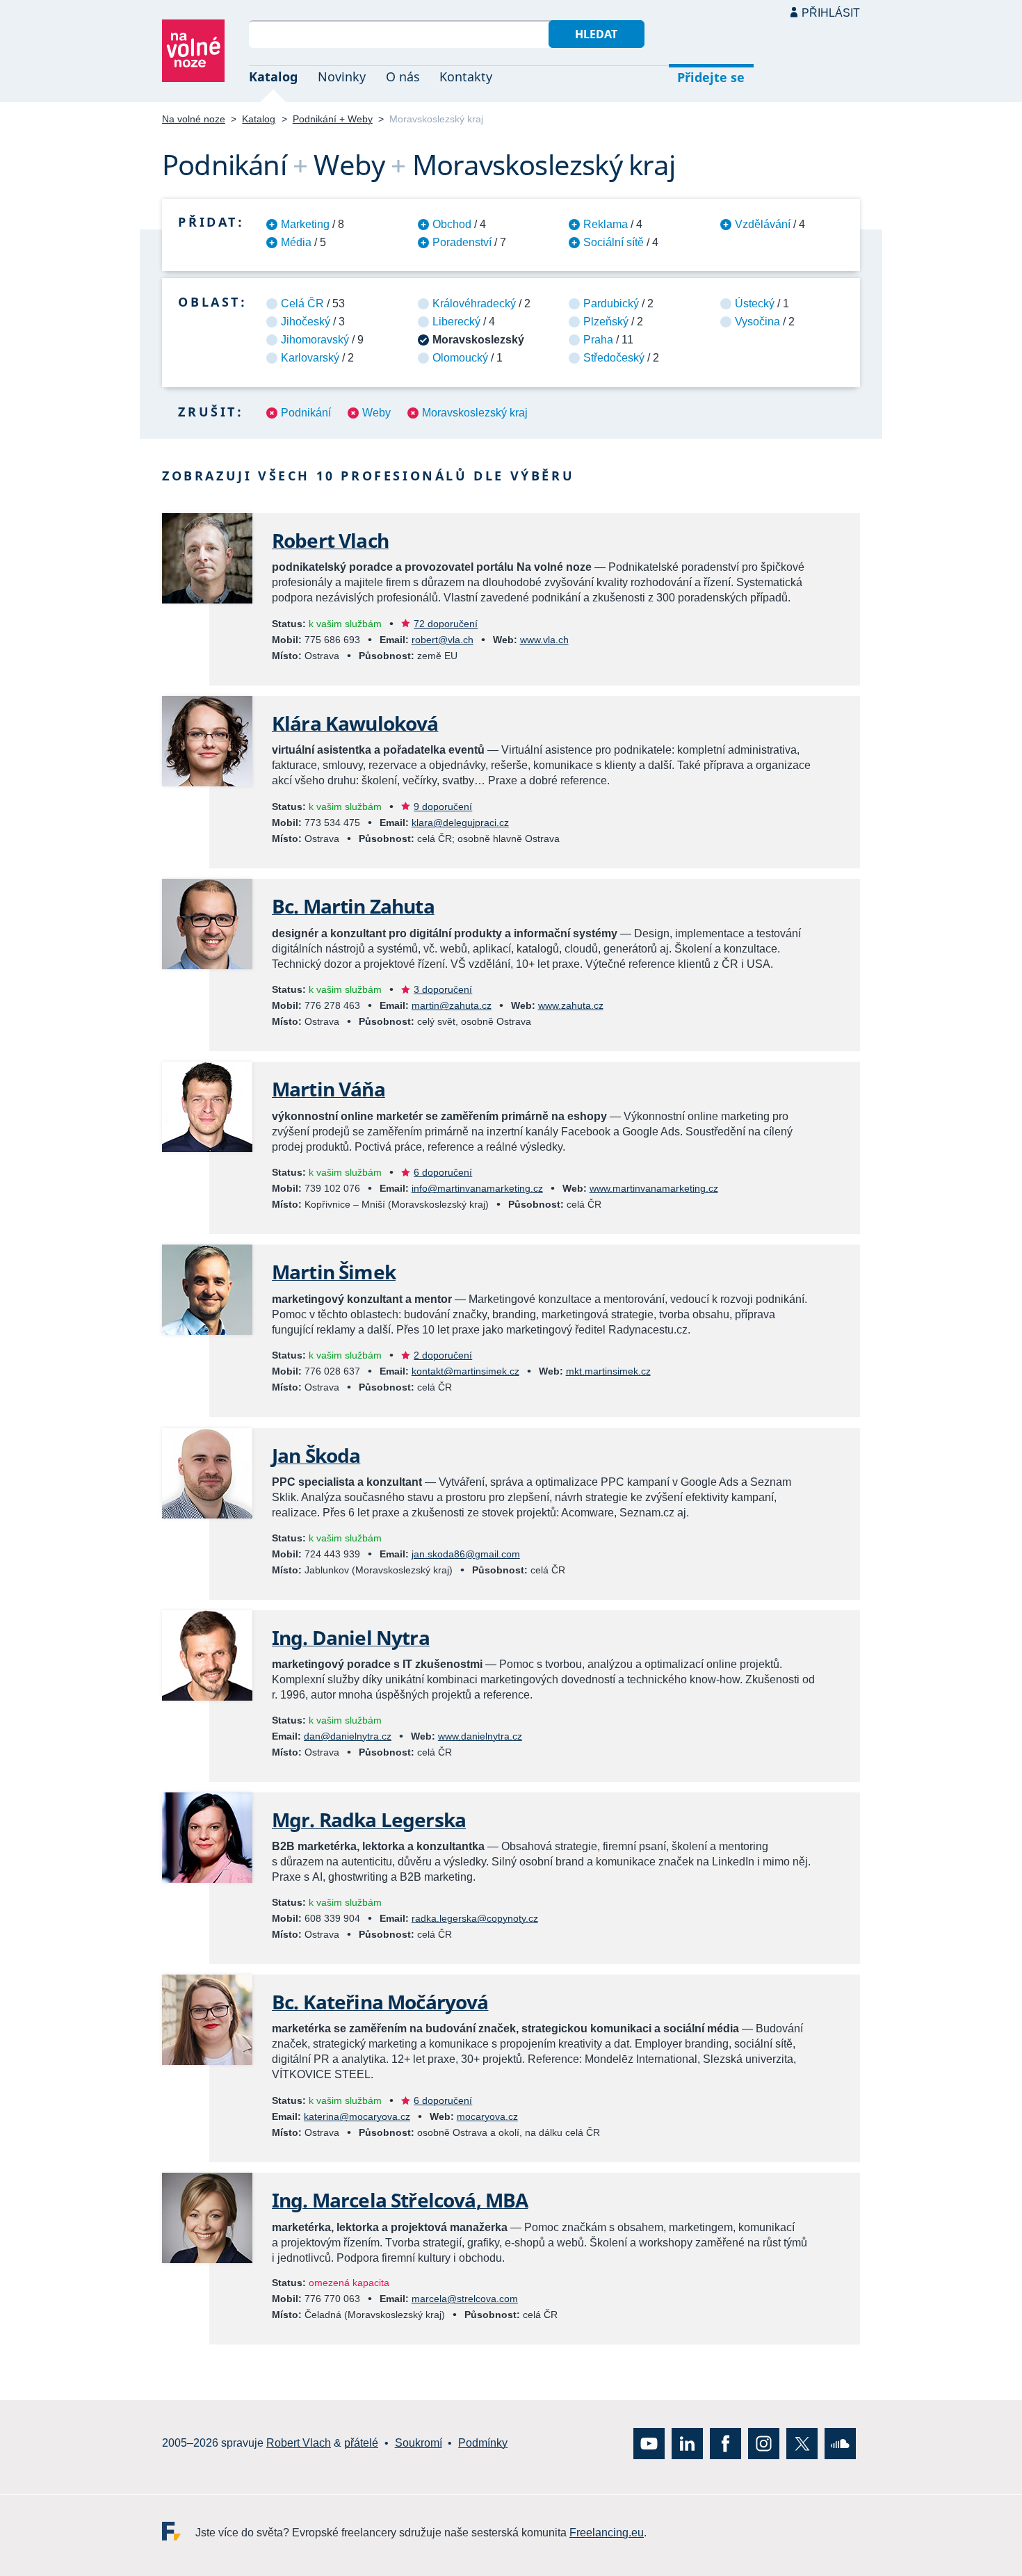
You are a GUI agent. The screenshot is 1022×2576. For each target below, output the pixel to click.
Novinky (342, 76)
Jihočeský (306, 322)
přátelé (361, 2443)
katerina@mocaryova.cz (357, 2116)
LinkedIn (687, 2444)
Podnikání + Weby (333, 119)
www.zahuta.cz (571, 1005)
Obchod (452, 224)
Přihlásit (831, 13)
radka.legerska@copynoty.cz (475, 1918)
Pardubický (611, 303)
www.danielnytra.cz (480, 1736)
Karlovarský (310, 358)
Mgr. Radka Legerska (369, 1820)
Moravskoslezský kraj (475, 413)
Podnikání (306, 413)
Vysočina (757, 322)
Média (296, 242)
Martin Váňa (328, 1089)
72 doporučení (446, 624)
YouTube (649, 2444)
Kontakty (466, 76)
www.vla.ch (544, 640)
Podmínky (483, 2443)
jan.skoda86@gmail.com (466, 1554)
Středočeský (614, 358)
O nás (403, 76)
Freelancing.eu (179, 2531)
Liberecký (456, 322)
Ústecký (755, 303)
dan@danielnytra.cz (348, 1736)
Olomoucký (460, 358)
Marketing (305, 224)
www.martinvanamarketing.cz (654, 1188)
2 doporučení (443, 1355)
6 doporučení (443, 1172)
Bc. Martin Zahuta (353, 906)
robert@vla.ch (443, 640)
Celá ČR (302, 303)
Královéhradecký (474, 303)
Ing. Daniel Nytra (351, 1637)
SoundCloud (840, 2444)
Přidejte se (711, 77)
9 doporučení (443, 807)
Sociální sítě (614, 242)
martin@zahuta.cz (452, 1005)
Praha (598, 340)
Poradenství (462, 242)
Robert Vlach (330, 540)
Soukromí (419, 2443)
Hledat (596, 34)
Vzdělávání (763, 224)
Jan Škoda (316, 1455)
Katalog (273, 76)
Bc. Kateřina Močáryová (380, 2002)
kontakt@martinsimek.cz (465, 1371)
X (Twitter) (802, 2444)
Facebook (725, 2444)
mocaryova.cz (487, 2116)
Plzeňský (606, 322)
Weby (376, 413)
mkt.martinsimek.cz (608, 1371)
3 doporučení (443, 989)
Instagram (764, 2444)
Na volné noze (194, 119)
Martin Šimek (334, 1272)
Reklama (606, 224)
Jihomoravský (315, 340)
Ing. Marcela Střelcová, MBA (400, 2200)
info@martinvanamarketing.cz (477, 1188)
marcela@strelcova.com (465, 2299)
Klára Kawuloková (355, 723)
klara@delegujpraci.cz (460, 823)
